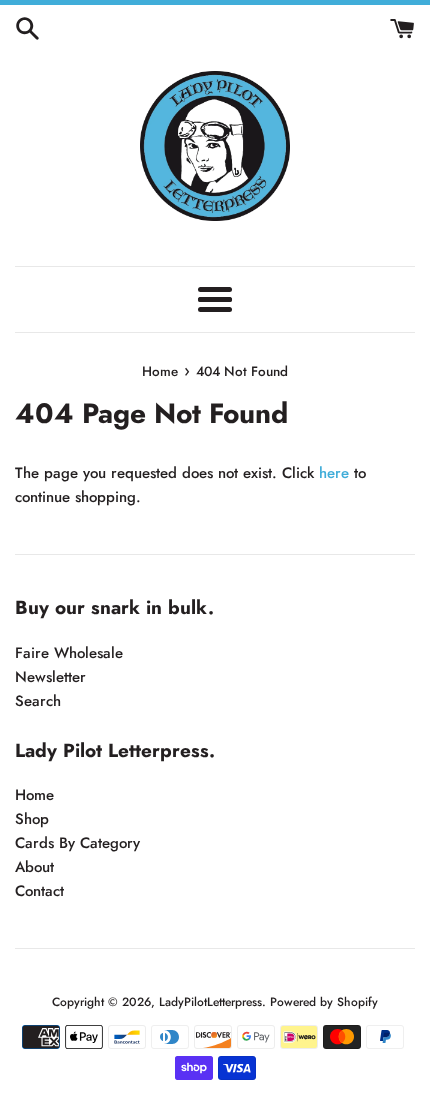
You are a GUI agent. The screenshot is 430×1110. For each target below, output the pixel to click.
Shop (32, 819)
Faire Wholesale (69, 653)
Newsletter (50, 677)
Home (34, 795)
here (334, 473)
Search (38, 701)
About (34, 867)
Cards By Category (77, 843)
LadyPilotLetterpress (210, 1002)
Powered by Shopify (324, 1002)
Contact (39, 891)
